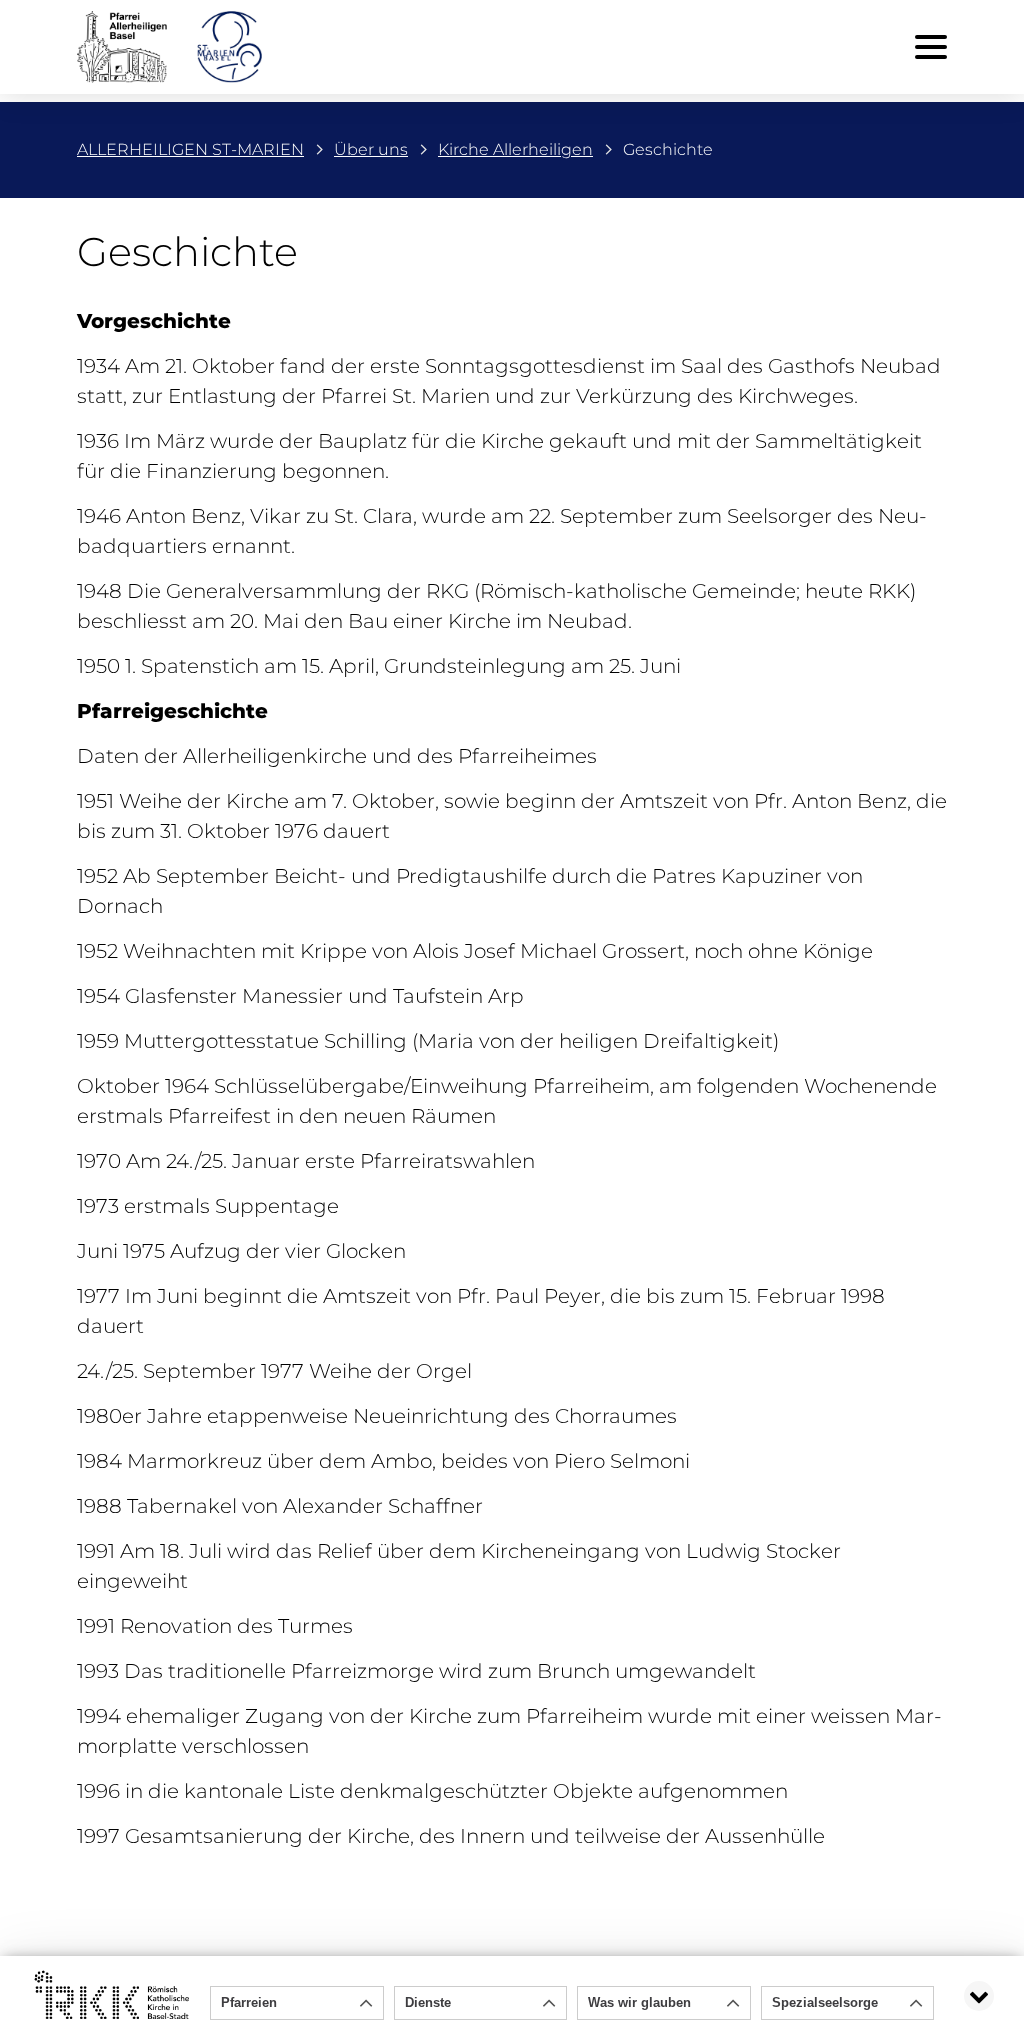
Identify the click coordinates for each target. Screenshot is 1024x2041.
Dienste (428, 2002)
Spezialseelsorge (825, 2002)
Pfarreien (249, 2002)
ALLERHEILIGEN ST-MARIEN (190, 149)
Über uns (371, 149)
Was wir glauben (639, 2002)
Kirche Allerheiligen (515, 149)
